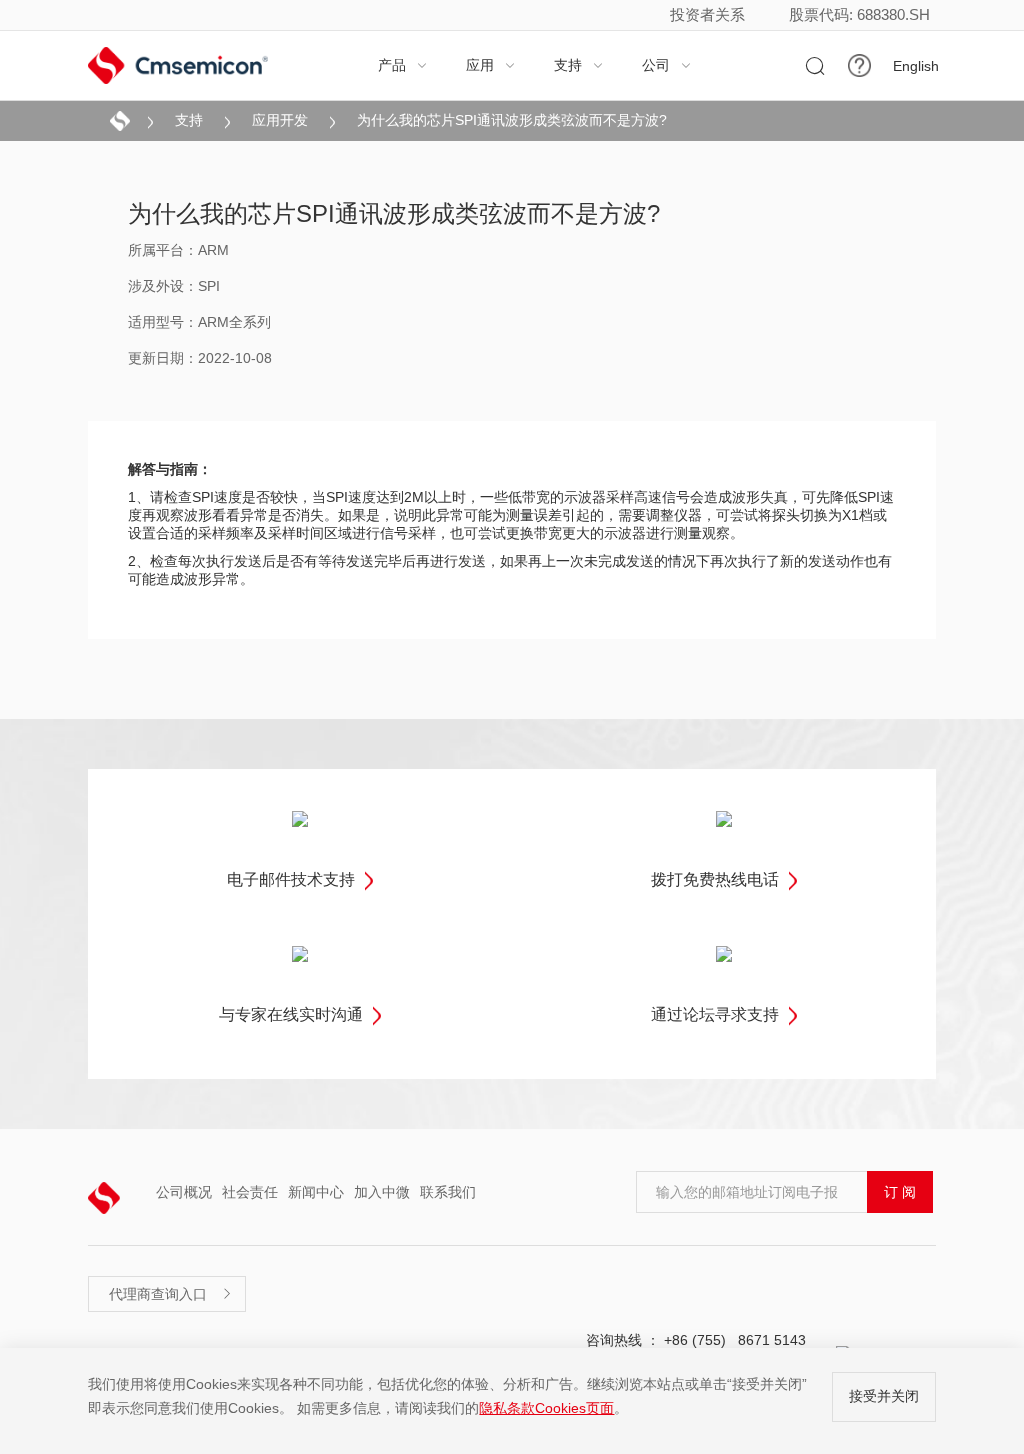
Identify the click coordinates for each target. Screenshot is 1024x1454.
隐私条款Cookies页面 (546, 1408)
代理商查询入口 (171, 1294)
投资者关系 (707, 14)
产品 (403, 65)
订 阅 (900, 1192)
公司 (667, 65)
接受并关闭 (884, 1396)
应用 (491, 65)
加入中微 (382, 1192)
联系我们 (448, 1192)
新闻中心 (316, 1192)
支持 (579, 65)
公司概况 (184, 1192)
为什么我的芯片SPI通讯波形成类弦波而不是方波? (512, 120)
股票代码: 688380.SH (859, 14)
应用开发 (280, 120)
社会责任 (250, 1192)
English (916, 66)
